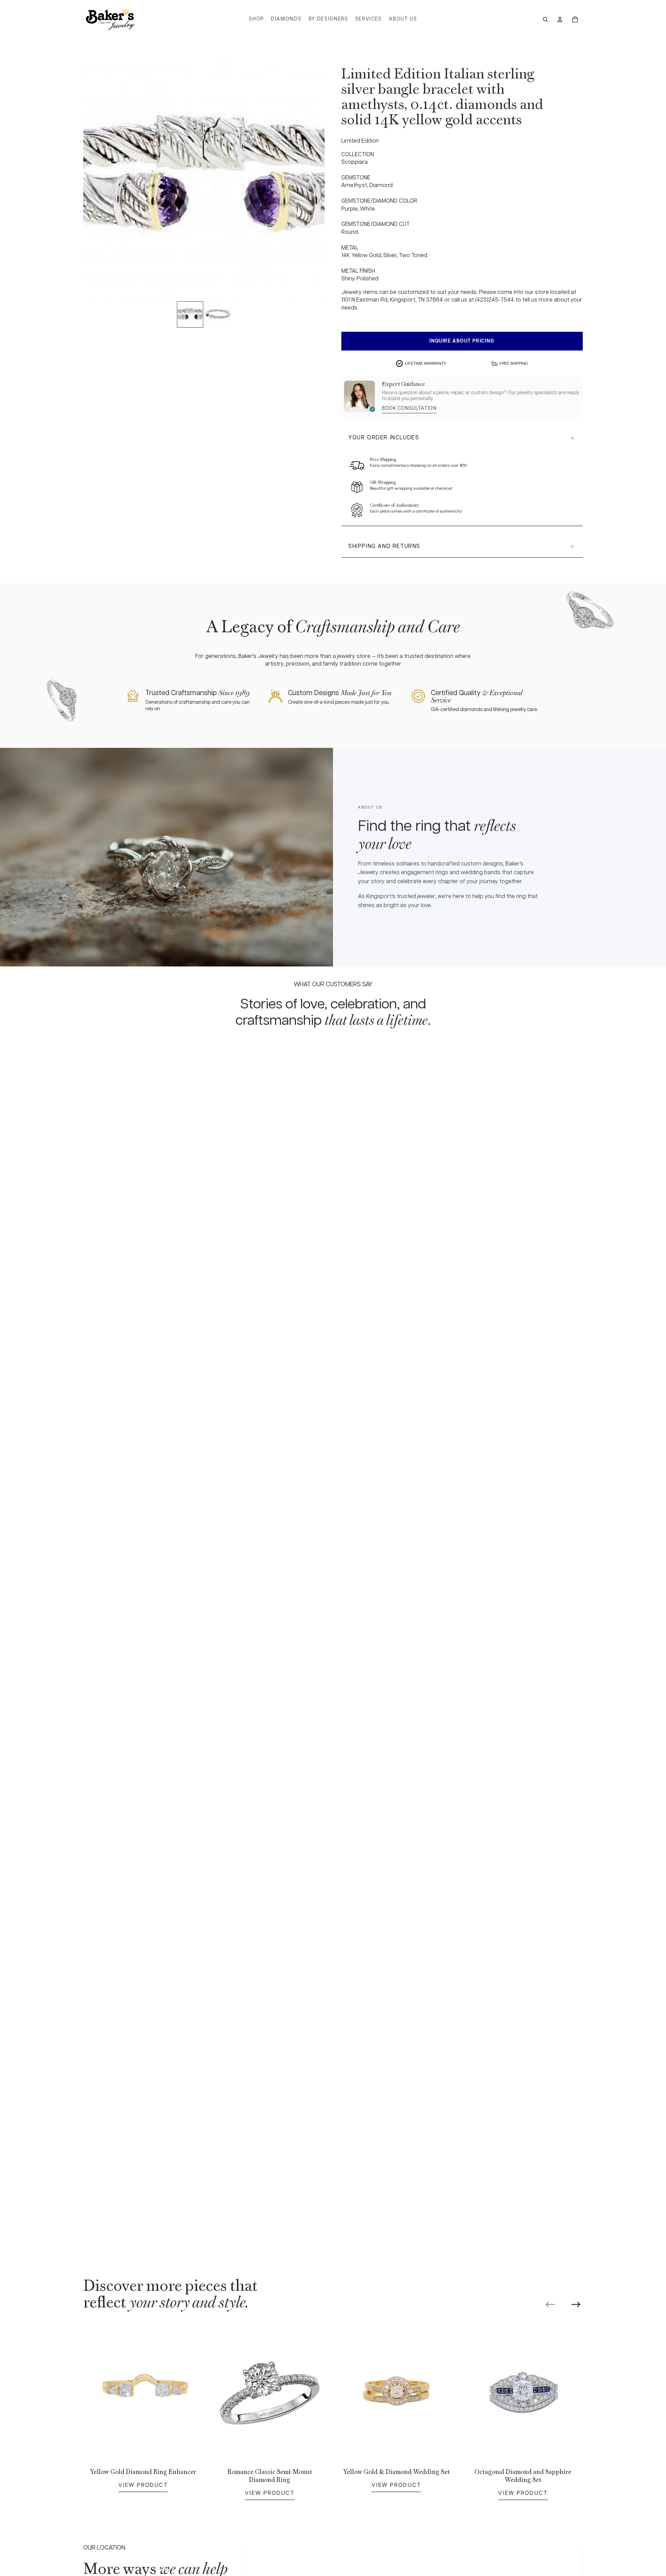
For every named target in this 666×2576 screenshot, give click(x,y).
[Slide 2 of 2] (218, 314)
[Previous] (550, 2304)
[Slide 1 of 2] (190, 314)
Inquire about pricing (462, 341)
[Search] (545, 19)
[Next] (576, 2304)
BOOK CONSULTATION (409, 408)
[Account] (560, 19)
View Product (143, 2485)
